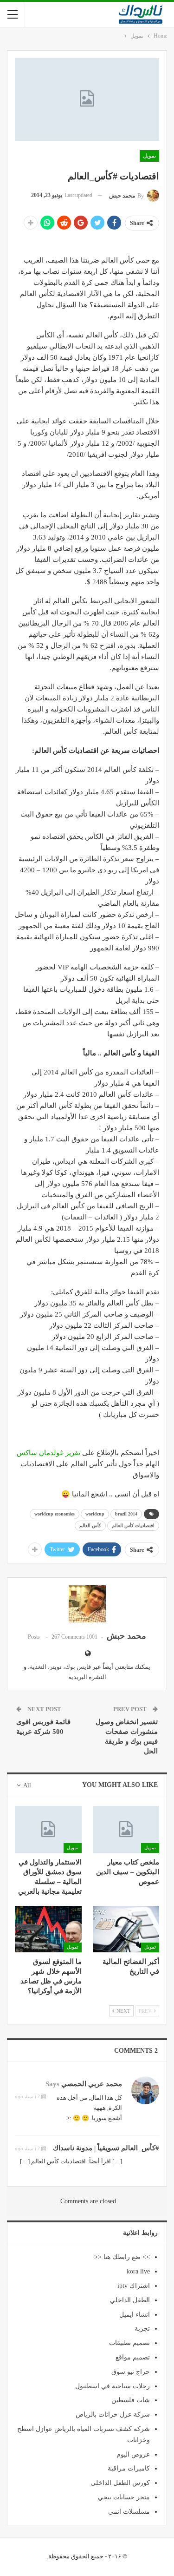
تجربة (142, 2329)
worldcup (95, 1514)
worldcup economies (55, 1514)
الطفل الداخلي (130, 2300)
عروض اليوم (133, 2454)
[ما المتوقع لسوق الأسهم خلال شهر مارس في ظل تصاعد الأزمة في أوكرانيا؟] (48, 1929)
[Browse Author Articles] (87, 1604)
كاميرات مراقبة (129, 2468)
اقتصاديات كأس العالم (133, 1525)
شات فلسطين (131, 2400)
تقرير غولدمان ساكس (49, 1453)
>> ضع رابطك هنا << (122, 2257)
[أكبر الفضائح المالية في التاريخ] (126, 1929)
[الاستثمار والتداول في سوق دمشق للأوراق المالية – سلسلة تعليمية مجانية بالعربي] (48, 1829)
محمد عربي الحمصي (92, 2084)
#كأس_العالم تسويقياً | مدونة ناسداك (106, 2148)
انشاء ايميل (135, 2315)
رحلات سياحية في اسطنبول (113, 2386)
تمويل (149, 156)
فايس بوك (78, 1667)
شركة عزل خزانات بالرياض (113, 2415)
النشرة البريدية (87, 1677)
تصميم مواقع (133, 2357)
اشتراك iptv (134, 2286)
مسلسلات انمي (129, 2512)
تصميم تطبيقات (129, 2343)
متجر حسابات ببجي (124, 2497)
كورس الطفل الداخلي (120, 2483)
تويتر (56, 1667)
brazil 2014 (126, 1514)
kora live (138, 2271)
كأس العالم (90, 1525)
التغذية (38, 1667)
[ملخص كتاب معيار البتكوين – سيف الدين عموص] (126, 1829)
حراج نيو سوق (131, 2372)
